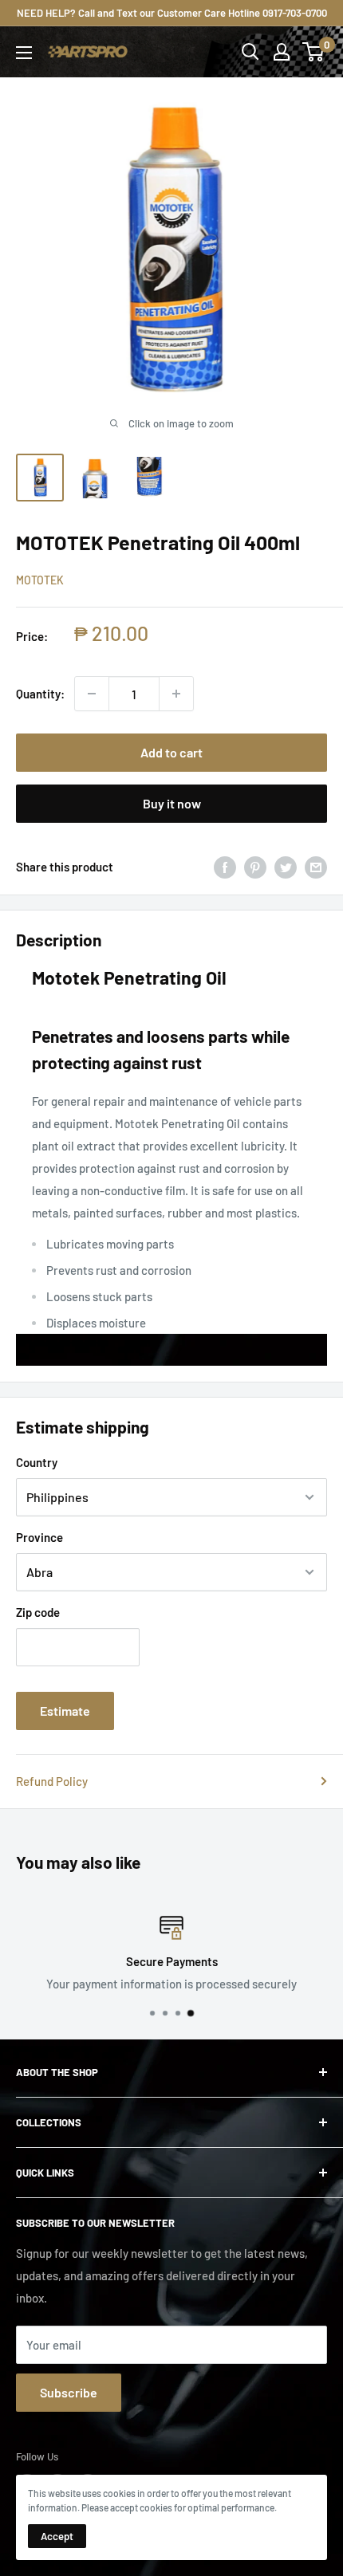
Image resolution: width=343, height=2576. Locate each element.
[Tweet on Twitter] (286, 867)
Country (37, 1462)
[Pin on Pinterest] (255, 867)
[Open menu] (24, 53)
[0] (314, 52)
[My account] (282, 52)
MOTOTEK (40, 580)
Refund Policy (52, 1781)
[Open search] (250, 52)
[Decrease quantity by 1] (92, 694)
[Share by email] (316, 867)
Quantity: (40, 694)
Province (39, 1537)
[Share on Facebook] (225, 867)
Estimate (65, 1711)
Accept (57, 2536)
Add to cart (171, 752)
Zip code (38, 1612)
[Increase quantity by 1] (176, 694)
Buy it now (172, 803)
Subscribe (69, 2392)
